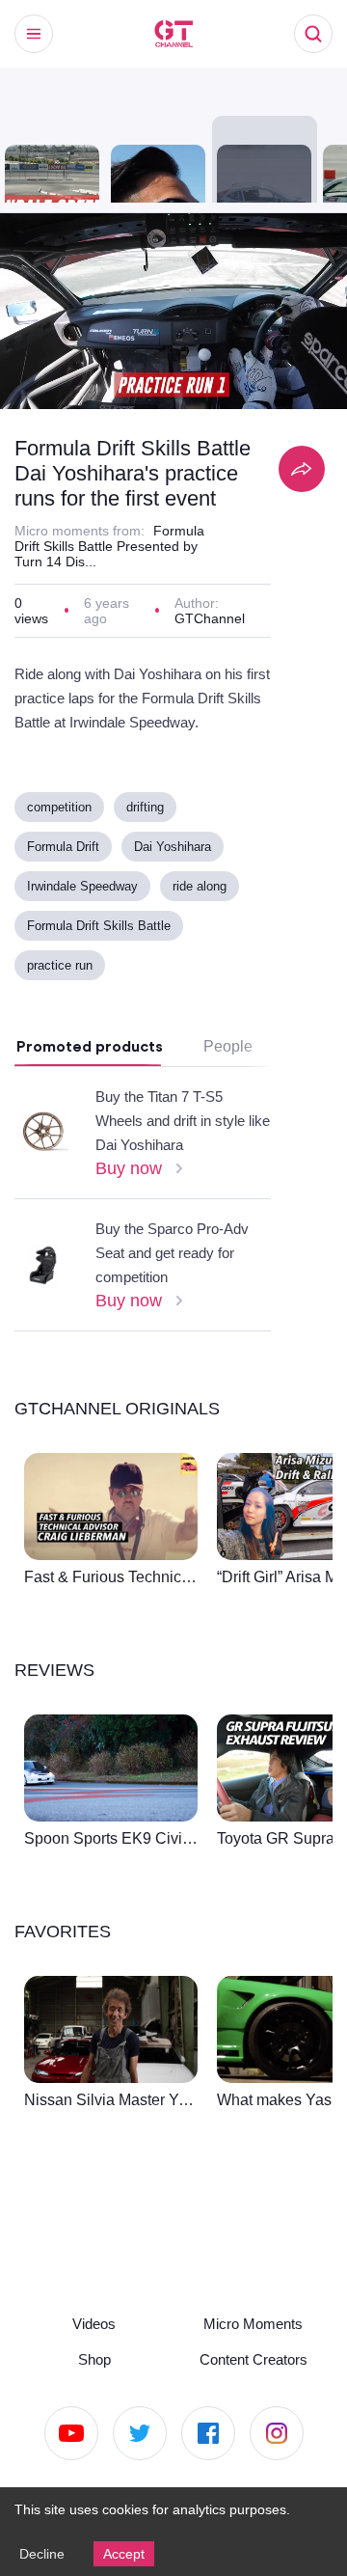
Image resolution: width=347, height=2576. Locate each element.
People (227, 1101)
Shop (94, 2357)
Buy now (130, 1222)
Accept (127, 2553)
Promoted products (90, 1101)
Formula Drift (66, 901)
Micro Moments (253, 2321)
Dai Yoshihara (177, 901)
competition (63, 861)
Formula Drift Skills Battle (101, 980)
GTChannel (211, 647)
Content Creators (254, 2357)
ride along (207, 940)
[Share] (302, 469)
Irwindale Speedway (85, 940)
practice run (62, 1019)
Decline (42, 2553)
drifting (156, 861)
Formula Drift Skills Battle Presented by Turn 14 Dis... (110, 572)
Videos (94, 2321)
